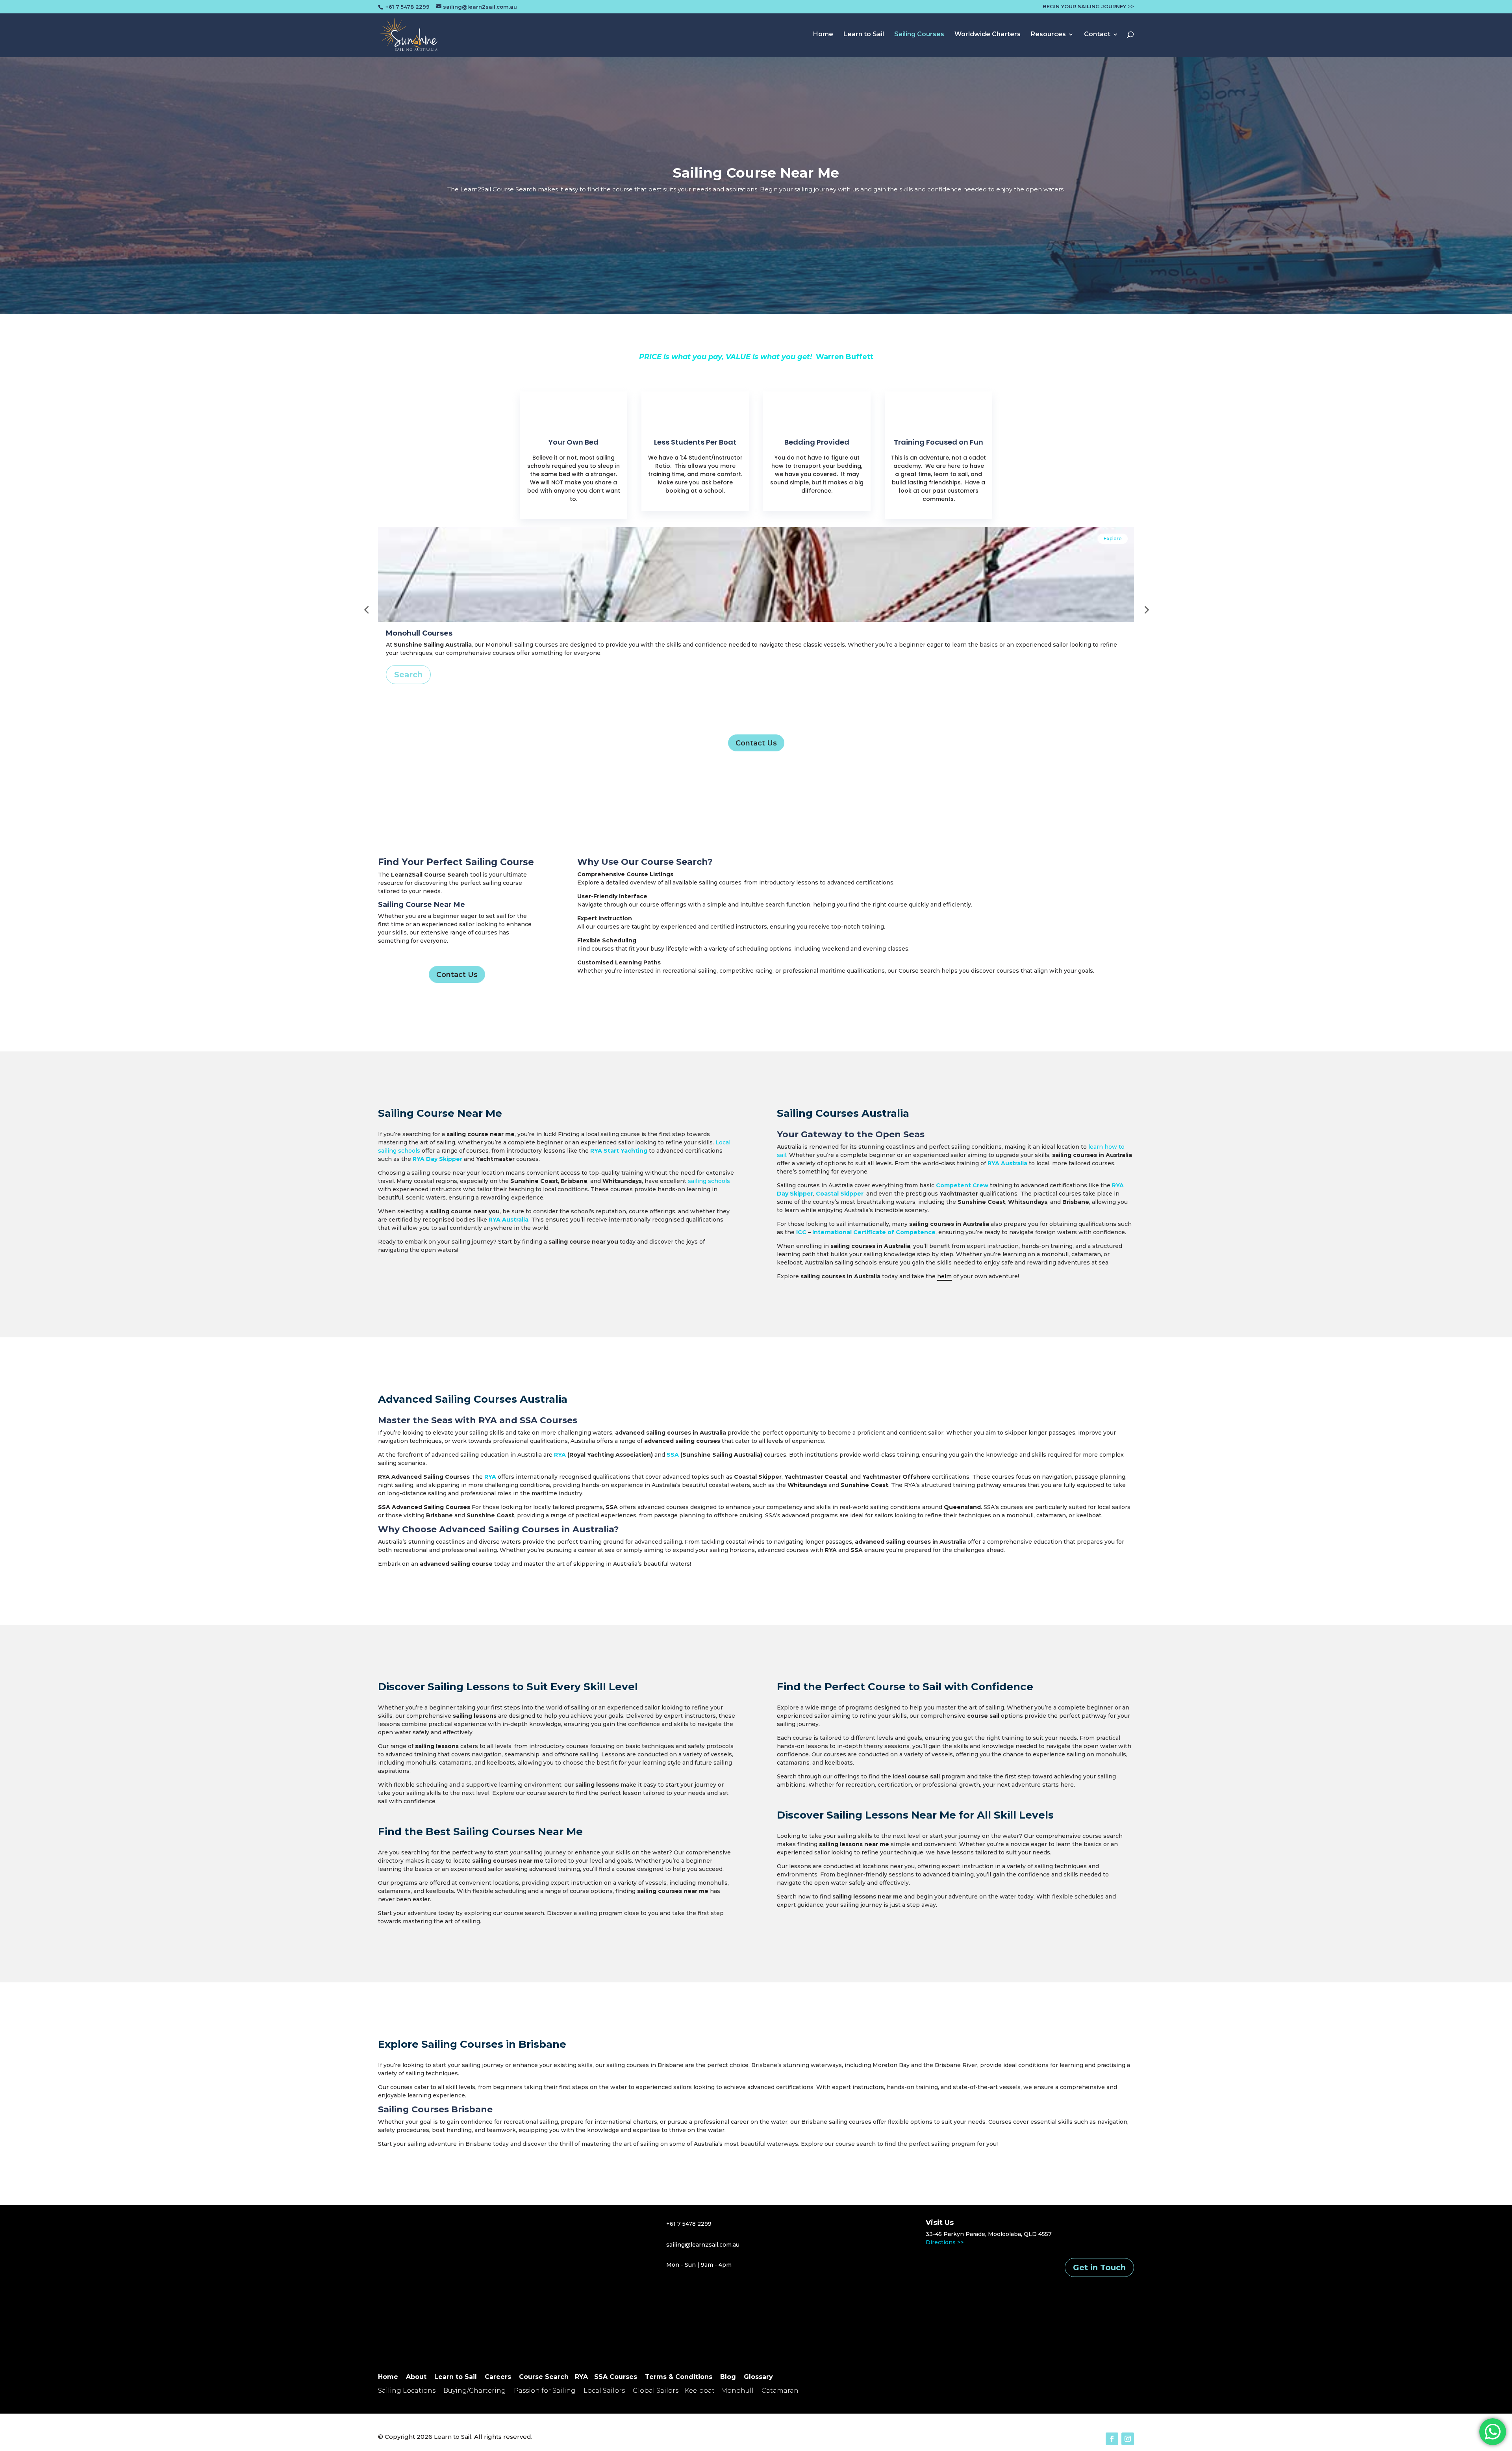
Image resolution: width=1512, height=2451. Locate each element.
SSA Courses (548, 1420)
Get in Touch (1099, 2267)
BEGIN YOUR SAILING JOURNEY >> (1088, 7)
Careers (498, 2377)
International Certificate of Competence (874, 1232)
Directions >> (945, 2242)
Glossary (758, 2377)
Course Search (544, 2377)
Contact (1097, 35)
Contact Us (756, 743)
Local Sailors (604, 2391)
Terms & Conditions (679, 2377)
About (416, 2377)
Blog (728, 2377)
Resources (1048, 35)
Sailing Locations (407, 2391)
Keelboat (700, 2391)
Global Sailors (656, 2391)
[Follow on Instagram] (1128, 2439)
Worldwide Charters (988, 35)
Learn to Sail (864, 35)
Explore (1113, 539)
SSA (673, 1455)
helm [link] (944, 1276)
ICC (801, 1232)
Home (823, 35)
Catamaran (780, 2391)
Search (408, 675)
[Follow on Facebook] (1112, 2439)
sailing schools (709, 1181)
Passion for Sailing (545, 2391)
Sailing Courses (919, 35)
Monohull (737, 2391)
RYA (488, 1420)
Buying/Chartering (475, 2391)
